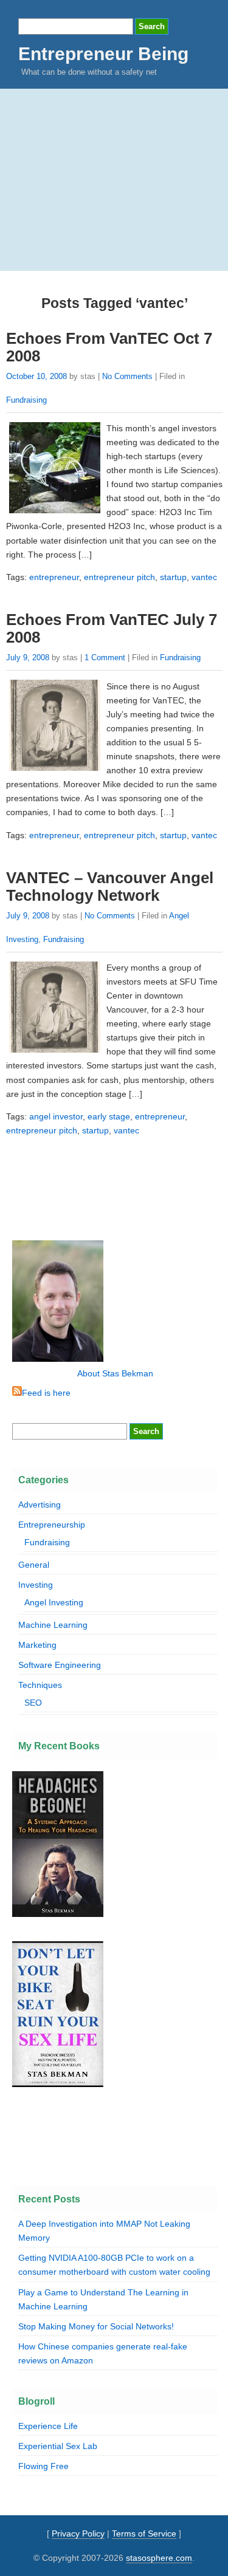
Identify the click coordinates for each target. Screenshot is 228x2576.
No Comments (127, 376)
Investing (36, 1585)
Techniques (40, 1685)
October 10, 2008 (36, 376)
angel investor (56, 1116)
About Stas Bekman (115, 1373)
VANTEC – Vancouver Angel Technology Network (110, 887)
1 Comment (105, 658)
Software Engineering (60, 1665)
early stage (109, 1116)
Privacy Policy (78, 2533)
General (34, 1565)
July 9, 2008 (28, 658)
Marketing (37, 1645)
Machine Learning (53, 1625)
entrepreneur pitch (119, 577)
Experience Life (48, 2426)
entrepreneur (54, 577)
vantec (204, 577)
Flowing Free (43, 2466)
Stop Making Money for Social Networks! (96, 2326)
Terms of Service (144, 2533)
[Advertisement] (114, 180)
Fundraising (26, 400)
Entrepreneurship (52, 1525)
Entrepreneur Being (103, 54)
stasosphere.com (159, 2558)
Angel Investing (54, 1602)
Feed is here (46, 1393)
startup (173, 577)
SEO (33, 1703)
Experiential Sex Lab (58, 2446)
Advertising (40, 1505)
